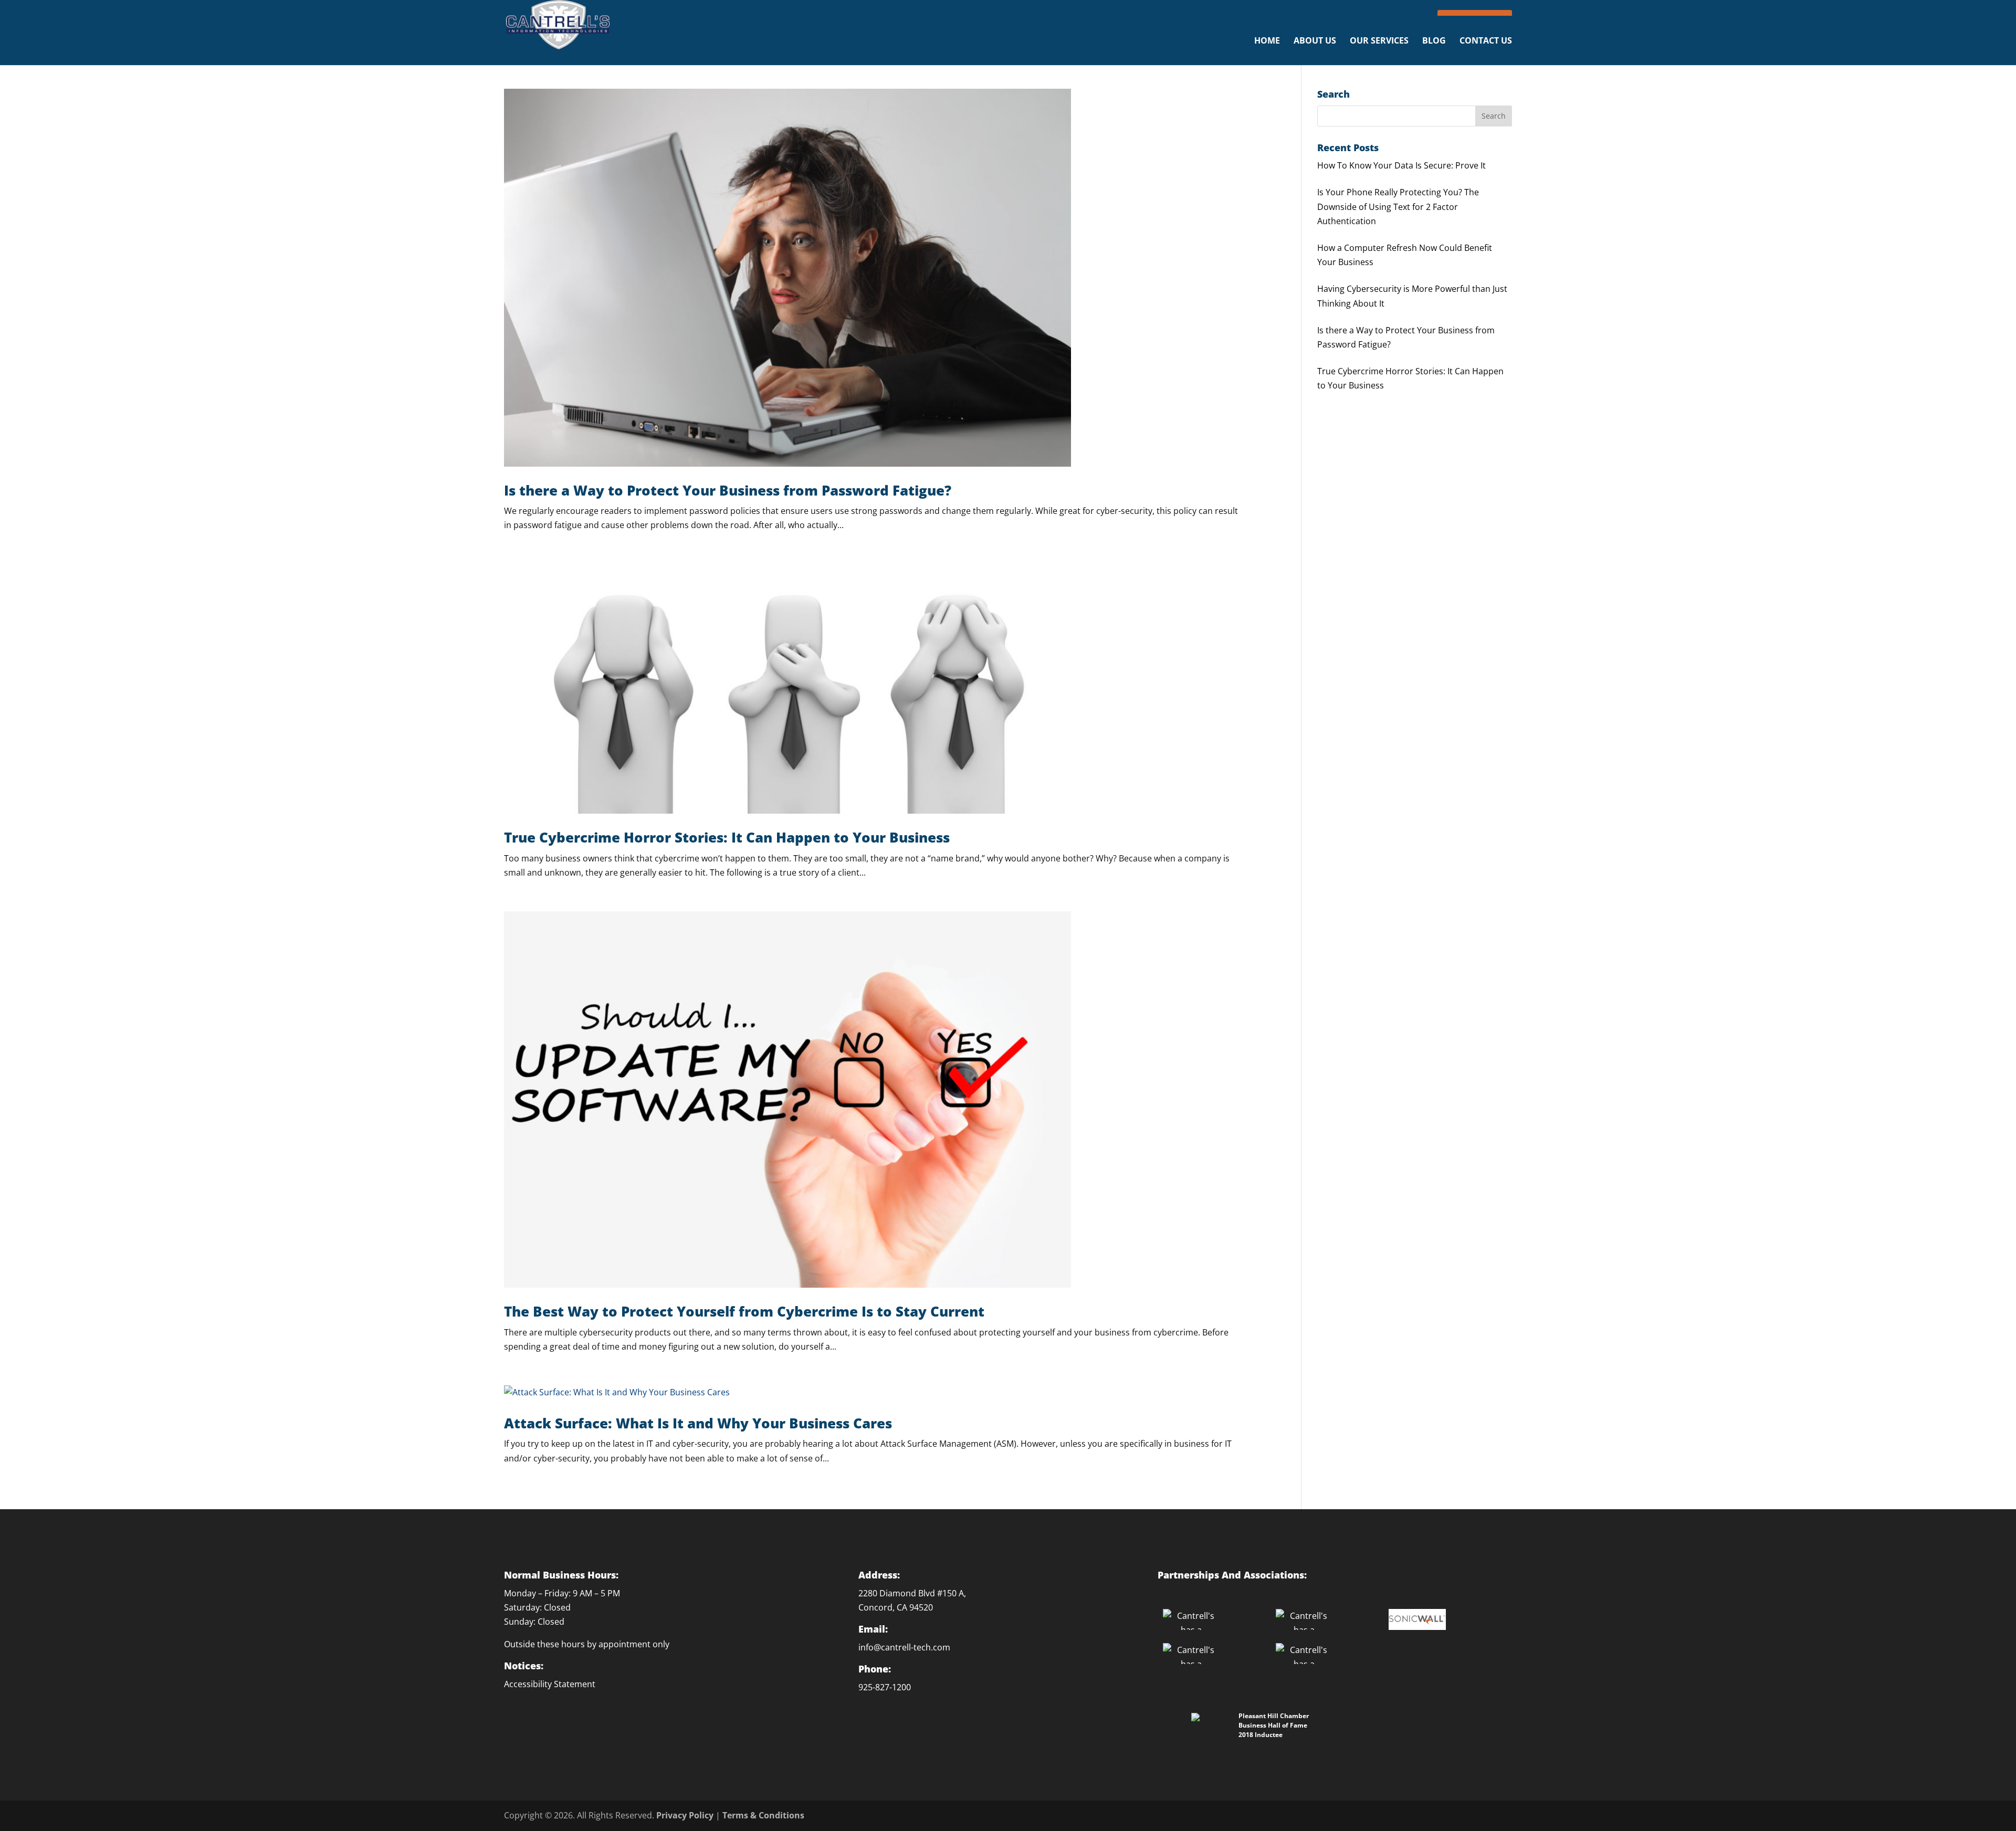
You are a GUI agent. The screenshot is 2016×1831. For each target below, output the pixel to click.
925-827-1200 (885, 1687)
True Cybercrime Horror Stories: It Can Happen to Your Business (727, 837)
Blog (1434, 41)
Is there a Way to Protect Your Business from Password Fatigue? (728, 490)
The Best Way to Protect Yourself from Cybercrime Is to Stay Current (744, 1311)
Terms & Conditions (763, 1815)
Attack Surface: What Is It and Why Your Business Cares (698, 1423)
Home (1267, 41)
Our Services (1379, 41)
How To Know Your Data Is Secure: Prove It (1401, 165)
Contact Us (1486, 41)
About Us (1315, 41)
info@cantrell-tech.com (904, 1647)
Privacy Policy (685, 1815)
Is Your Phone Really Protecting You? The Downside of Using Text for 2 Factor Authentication (1398, 206)
